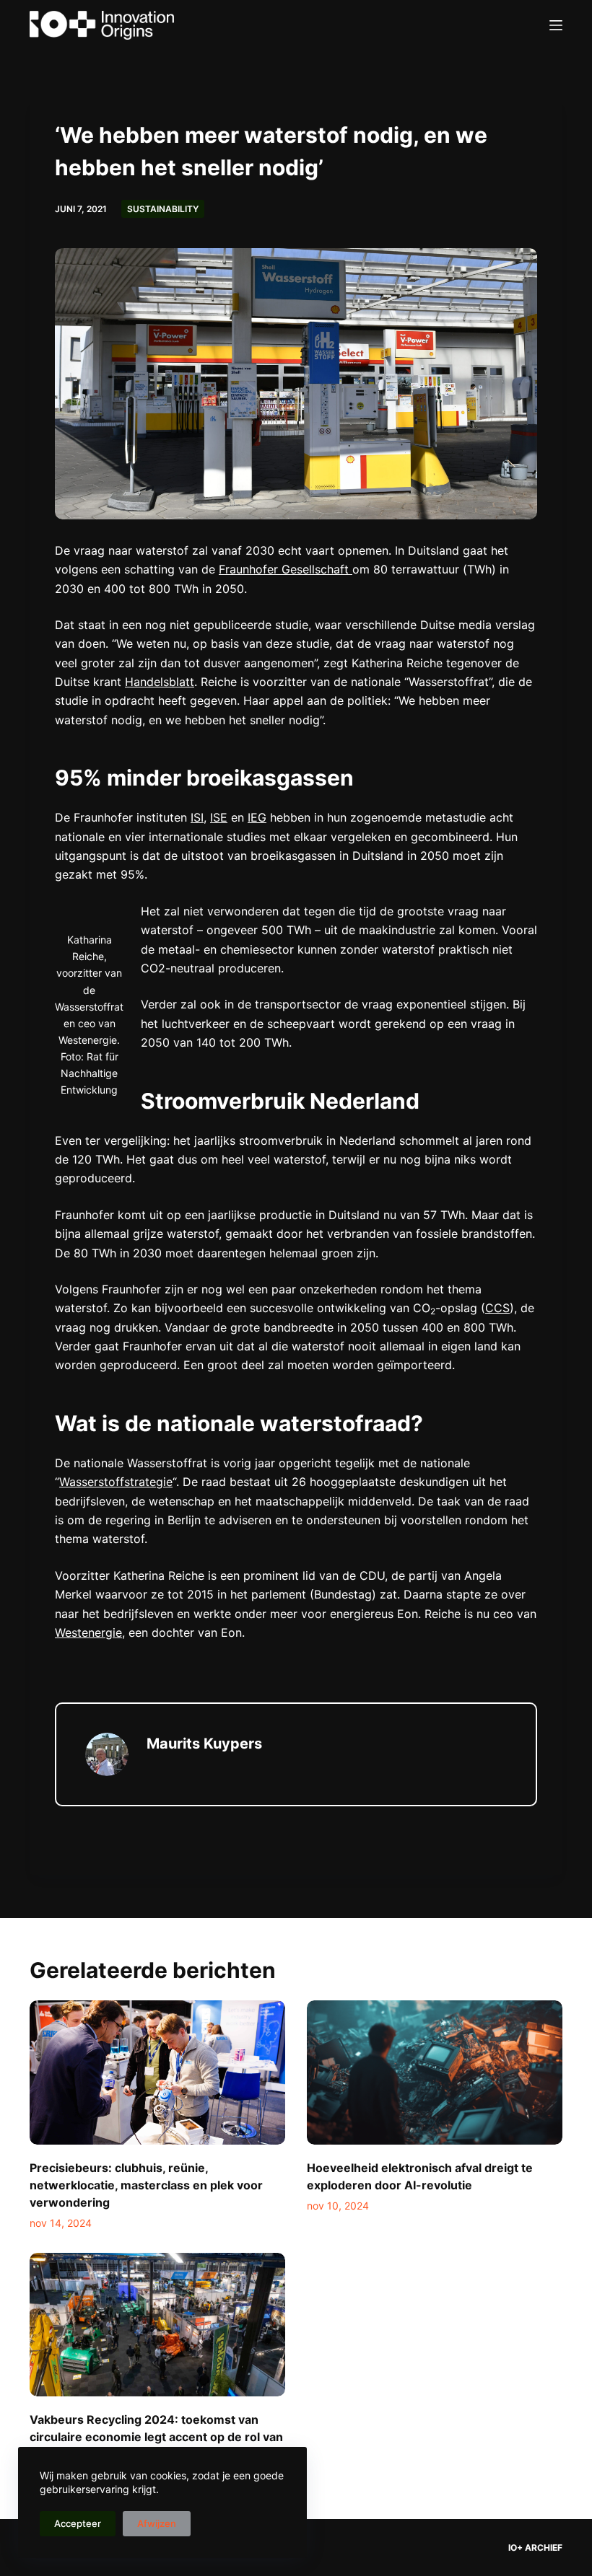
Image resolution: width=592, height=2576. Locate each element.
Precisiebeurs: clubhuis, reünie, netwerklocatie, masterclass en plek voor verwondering (146, 2185)
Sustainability (163, 209)
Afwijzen (157, 2523)
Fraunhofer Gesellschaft (286, 569)
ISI (197, 817)
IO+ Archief (535, 2548)
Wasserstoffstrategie (116, 1482)
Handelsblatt (160, 682)
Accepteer (78, 2523)
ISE (219, 817)
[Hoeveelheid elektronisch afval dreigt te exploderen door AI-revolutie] (435, 2072)
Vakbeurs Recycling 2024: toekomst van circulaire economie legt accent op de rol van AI (156, 2437)
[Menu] (556, 25)
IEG (257, 817)
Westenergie (88, 1632)
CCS (497, 1308)
